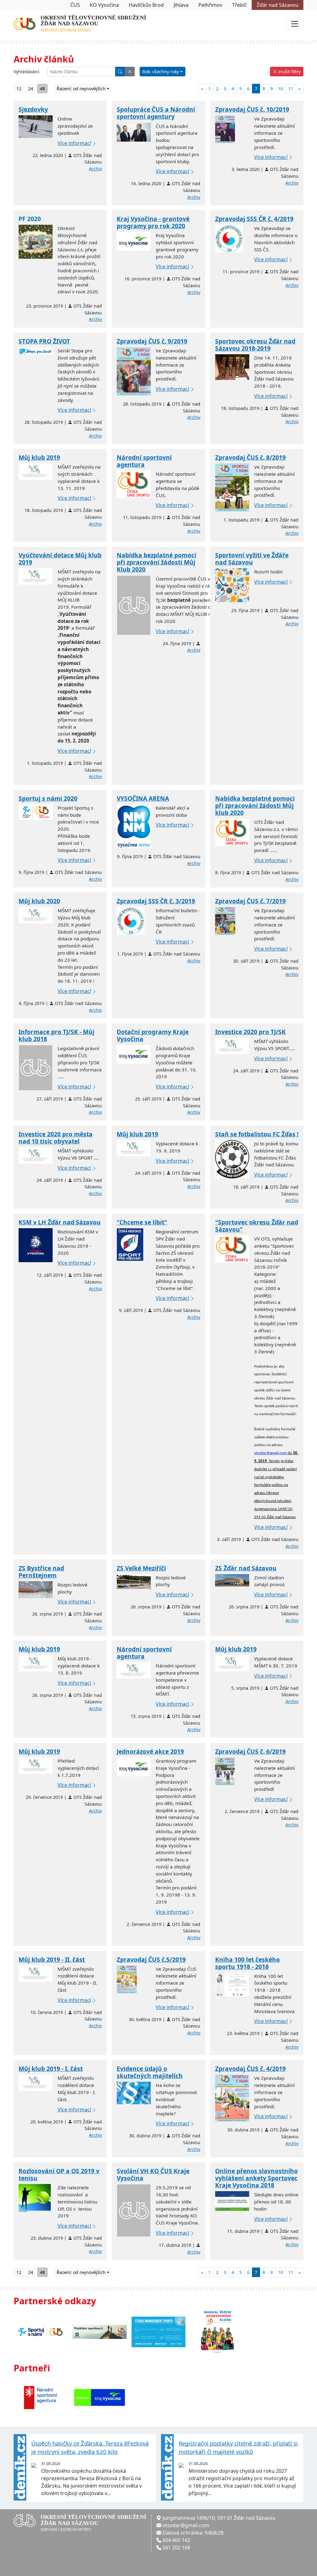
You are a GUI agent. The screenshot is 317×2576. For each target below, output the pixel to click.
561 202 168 (176, 2548)
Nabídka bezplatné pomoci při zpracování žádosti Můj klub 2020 (255, 805)
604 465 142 (176, 2540)
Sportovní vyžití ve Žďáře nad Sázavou (252, 559)
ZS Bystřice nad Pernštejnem (41, 1572)
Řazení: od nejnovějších (81, 89)
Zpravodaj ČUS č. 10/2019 (252, 109)
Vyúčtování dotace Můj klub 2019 (60, 559)
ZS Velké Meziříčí (141, 1568)
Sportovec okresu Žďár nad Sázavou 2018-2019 (255, 345)
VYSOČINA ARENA (143, 798)
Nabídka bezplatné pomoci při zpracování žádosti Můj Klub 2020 (156, 562)
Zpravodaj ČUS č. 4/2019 (250, 2069)
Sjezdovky (33, 109)
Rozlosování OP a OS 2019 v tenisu (59, 2174)
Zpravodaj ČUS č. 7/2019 (250, 901)
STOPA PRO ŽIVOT (44, 341)
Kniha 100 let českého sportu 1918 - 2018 (248, 1963)
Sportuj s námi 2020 (48, 798)
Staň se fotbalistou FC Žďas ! (257, 1134)
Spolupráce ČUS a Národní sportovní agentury (156, 113)
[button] (130, 72)
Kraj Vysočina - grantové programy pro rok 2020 (153, 222)
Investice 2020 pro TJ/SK (250, 1032)
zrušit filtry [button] (289, 72)
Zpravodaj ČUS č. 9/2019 (152, 341)
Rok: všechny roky (161, 72)
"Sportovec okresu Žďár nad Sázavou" (257, 1226)
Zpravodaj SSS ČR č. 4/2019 (254, 219)
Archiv (95, 169)
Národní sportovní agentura (144, 461)
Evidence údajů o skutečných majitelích (150, 2072)
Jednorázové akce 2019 (150, 1751)
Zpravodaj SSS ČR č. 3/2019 (156, 901)
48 (42, 89)
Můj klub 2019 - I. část (51, 2069)
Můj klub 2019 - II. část (52, 1959)
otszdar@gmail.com (186, 2525)
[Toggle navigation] (295, 24)
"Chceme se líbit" (142, 1222)
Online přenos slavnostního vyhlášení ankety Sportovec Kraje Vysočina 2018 (256, 2178)
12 (19, 89)
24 (31, 89)
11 (291, 89)
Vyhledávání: (27, 72)
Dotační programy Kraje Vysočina (153, 1035)
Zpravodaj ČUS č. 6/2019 (250, 1751)
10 (280, 89)
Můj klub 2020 (39, 901)
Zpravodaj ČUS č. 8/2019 (250, 457)
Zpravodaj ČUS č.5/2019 (151, 1959)
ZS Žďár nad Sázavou (246, 1568)
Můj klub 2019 (39, 457)
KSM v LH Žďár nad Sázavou (60, 1222)
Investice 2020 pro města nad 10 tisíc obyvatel (56, 1138)
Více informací (74, 143)
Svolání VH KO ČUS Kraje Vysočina (153, 2174)
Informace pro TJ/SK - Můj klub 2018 (56, 1035)
